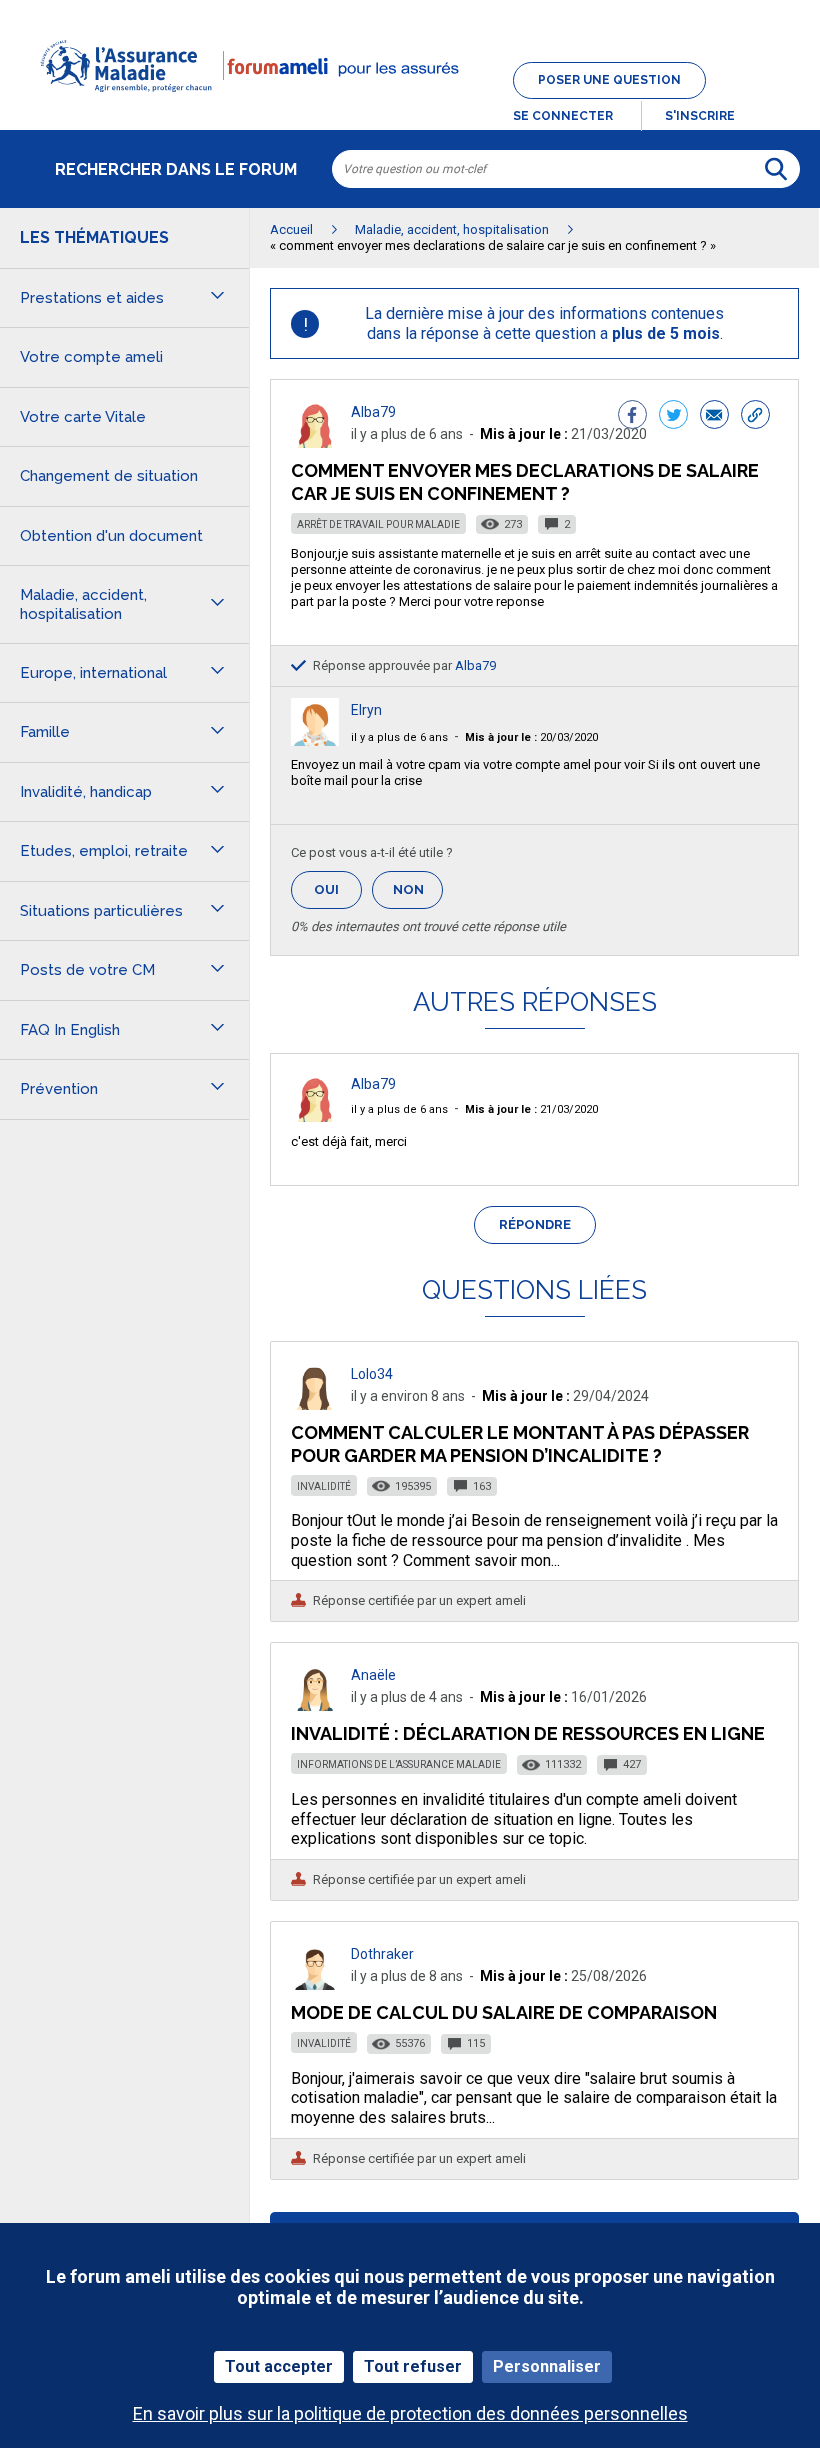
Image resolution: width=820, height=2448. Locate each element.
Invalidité (324, 1486)
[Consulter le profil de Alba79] (315, 442)
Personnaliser (547, 2366)
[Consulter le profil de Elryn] (315, 740)
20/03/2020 (531, 737)
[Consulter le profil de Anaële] (315, 1705)
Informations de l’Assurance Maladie (399, 1764)
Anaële (373, 1675)
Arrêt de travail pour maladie (378, 524)
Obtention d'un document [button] (111, 536)
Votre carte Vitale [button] (83, 417)
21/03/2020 (531, 1109)
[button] (410, 104)
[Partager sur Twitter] (673, 417)
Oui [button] (338, 889)
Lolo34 (372, 1374)
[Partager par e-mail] (714, 417)
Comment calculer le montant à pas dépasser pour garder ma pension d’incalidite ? (520, 1443)
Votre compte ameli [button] (91, 357)
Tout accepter (279, 2366)
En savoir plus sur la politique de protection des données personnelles (410, 2413)
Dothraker (382, 1954)
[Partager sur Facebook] (632, 417)
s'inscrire (700, 116)
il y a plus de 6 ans (399, 737)
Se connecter (563, 116)
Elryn (366, 710)
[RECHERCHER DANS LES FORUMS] (776, 169)
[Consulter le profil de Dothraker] (315, 1984)
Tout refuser (413, 2366)
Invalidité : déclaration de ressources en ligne (528, 1733)
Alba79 (373, 412)
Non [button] (418, 895)
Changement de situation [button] (109, 476)
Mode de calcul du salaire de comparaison (504, 2012)
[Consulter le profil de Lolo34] (315, 1404)
